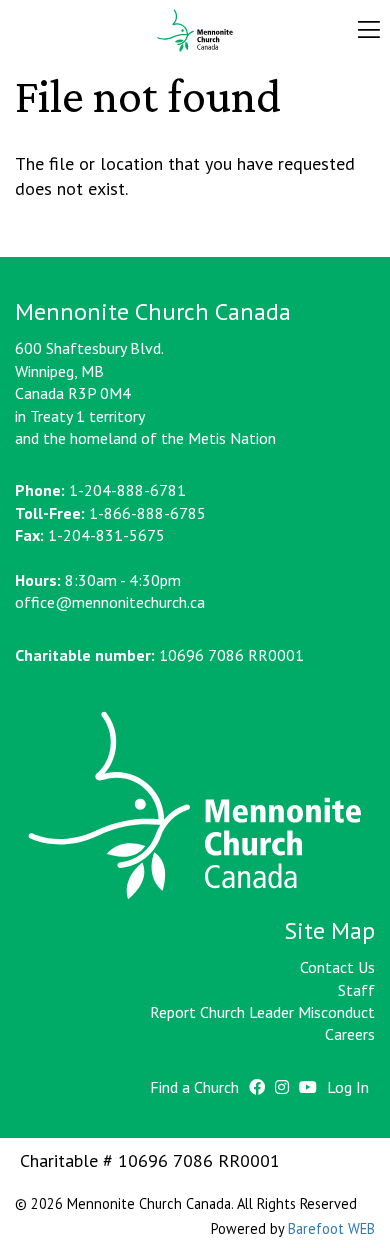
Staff (356, 990)
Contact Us (337, 967)
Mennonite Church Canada (195, 31)
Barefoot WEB (331, 1228)
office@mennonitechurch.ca (110, 602)
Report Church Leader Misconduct (262, 1012)
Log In (348, 1087)
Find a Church (194, 1087)
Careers (350, 1034)
